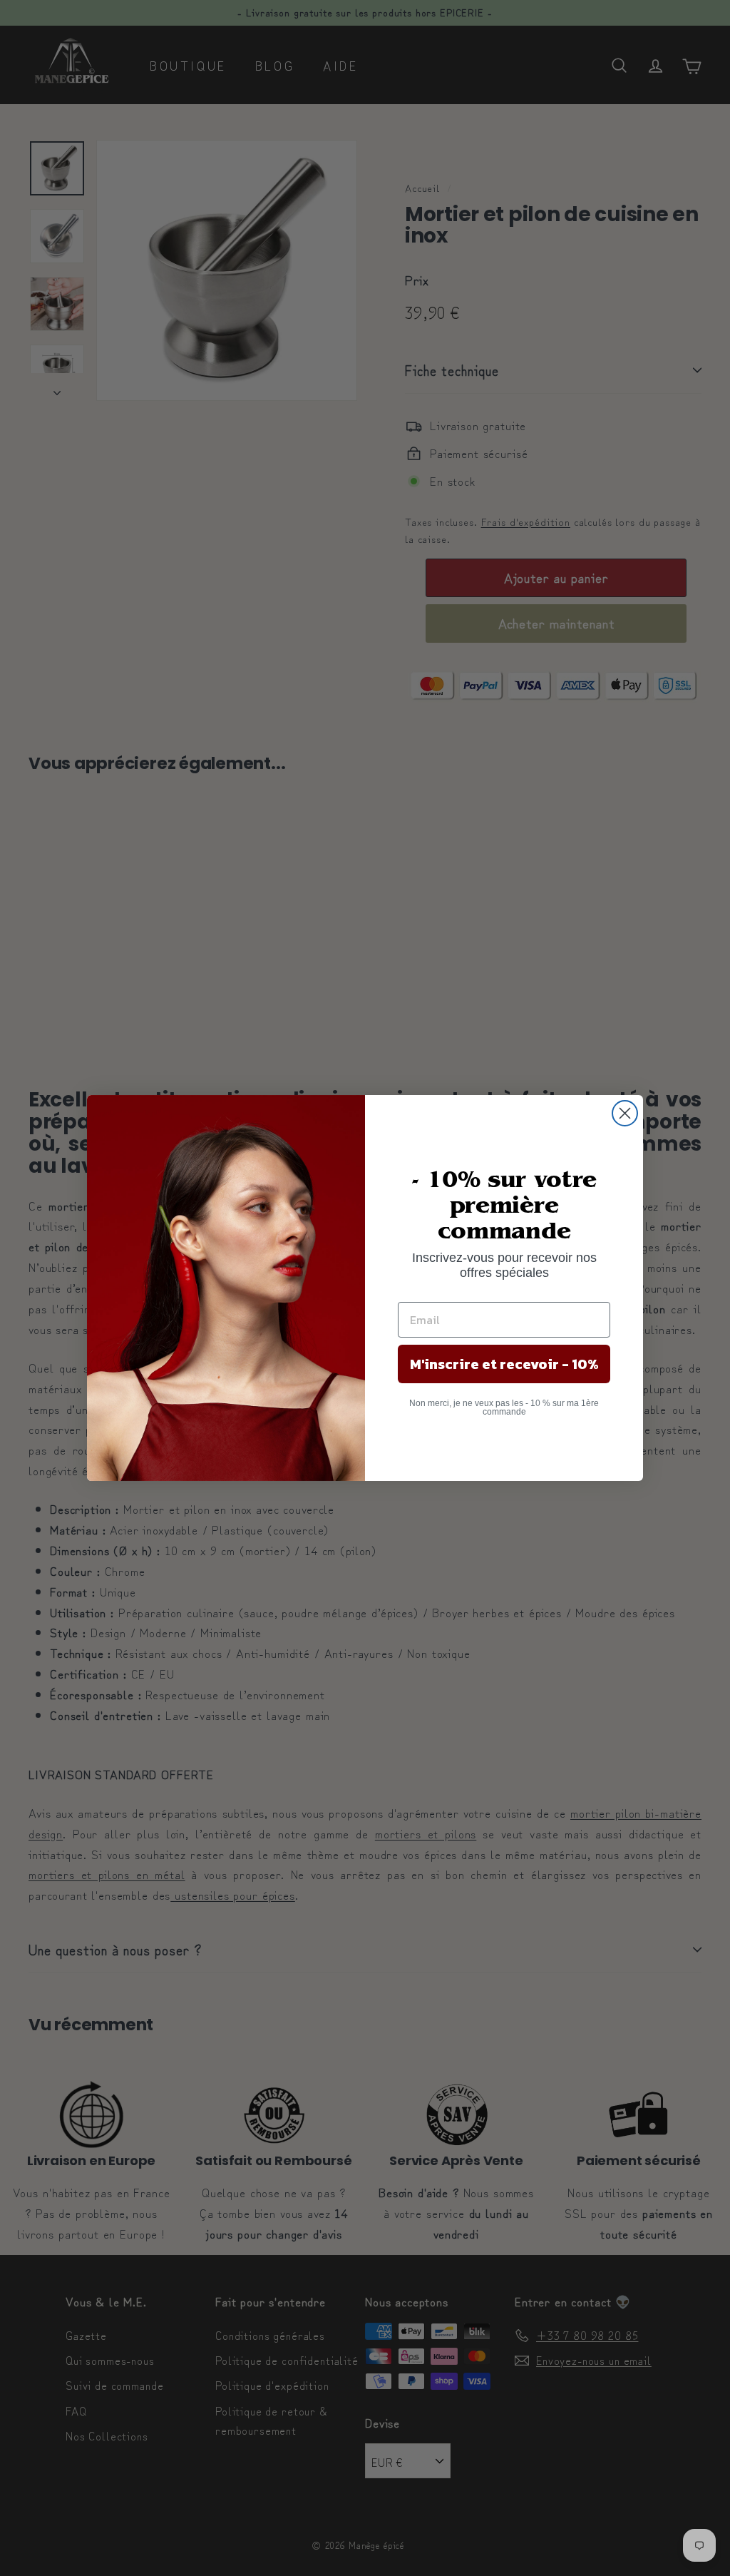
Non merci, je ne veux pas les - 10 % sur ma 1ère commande (504, 1407)
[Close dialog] (625, 1113)
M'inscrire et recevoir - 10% (504, 1364)
